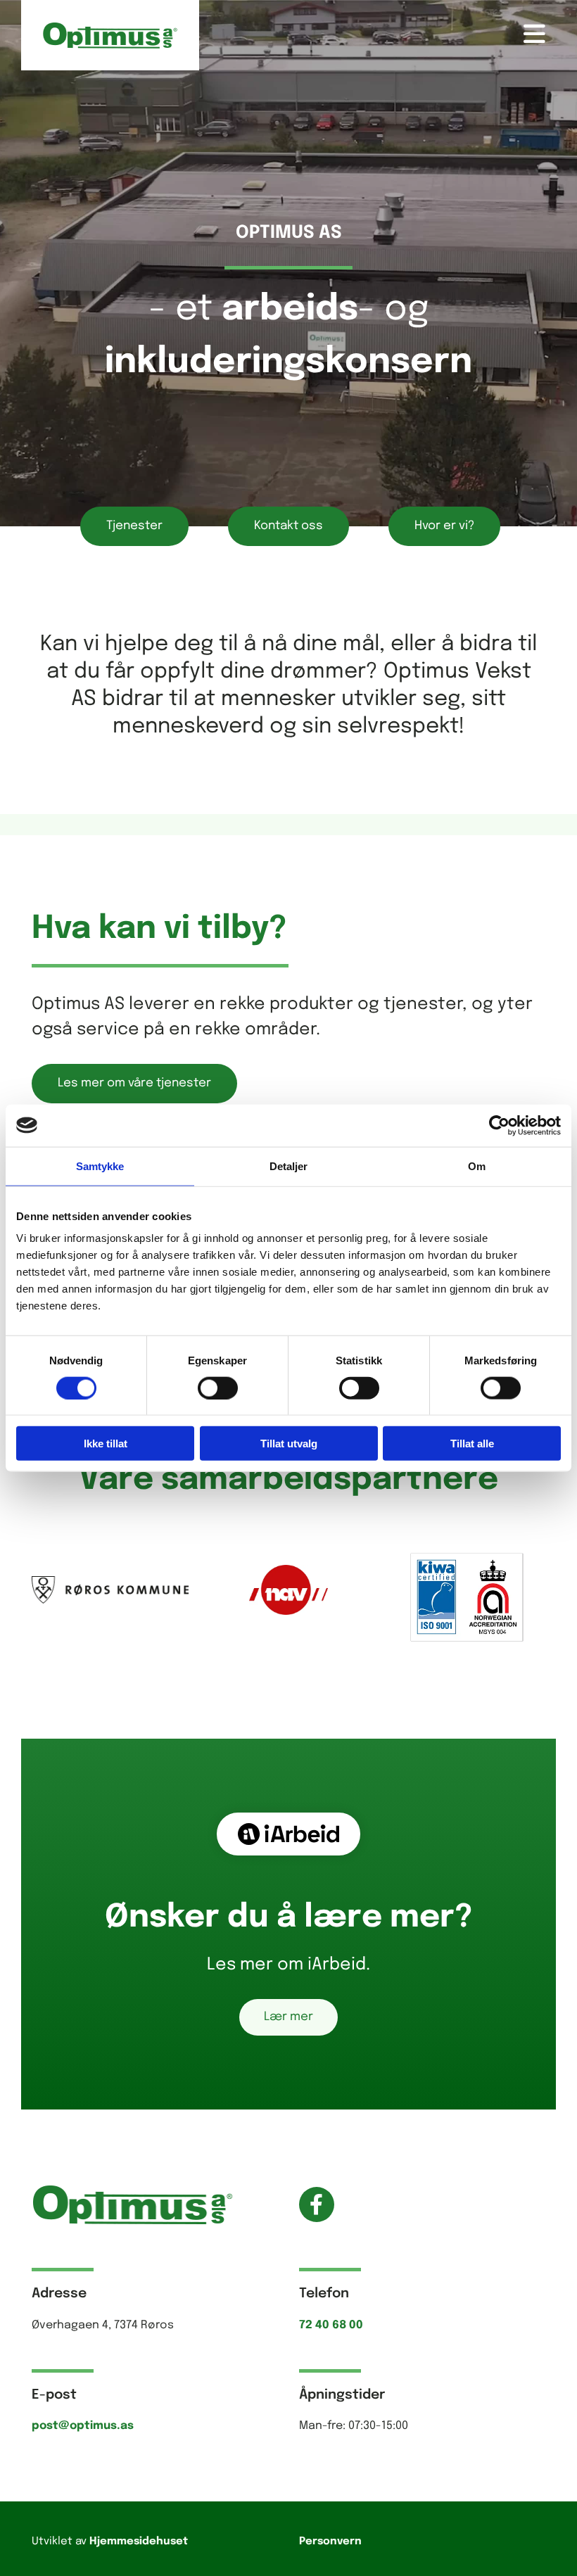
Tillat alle (472, 1444)
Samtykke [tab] (100, 1166)
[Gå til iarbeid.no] (288, 1834)
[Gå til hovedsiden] (110, 35)
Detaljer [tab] (289, 1166)
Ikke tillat (106, 1444)
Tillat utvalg (289, 1444)
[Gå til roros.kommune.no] (110, 1590)
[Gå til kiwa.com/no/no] (467, 1597)
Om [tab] (477, 1166)
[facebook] (317, 2204)
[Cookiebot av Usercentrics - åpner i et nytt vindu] (499, 1125)
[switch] (218, 1388)
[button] (378, 35)
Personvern (330, 2542)
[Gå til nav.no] (288, 1590)
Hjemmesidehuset (139, 2542)
